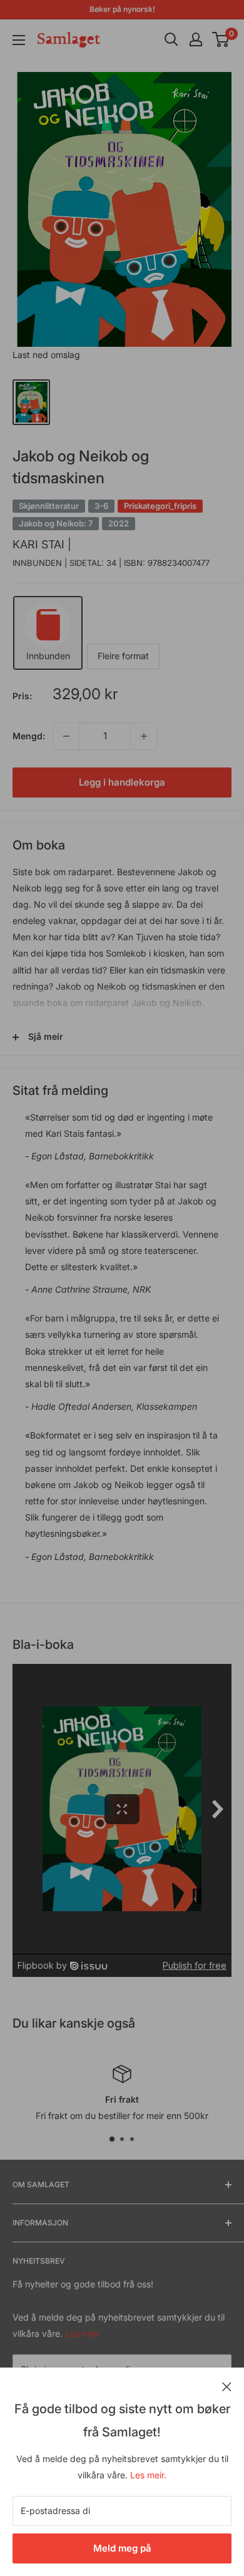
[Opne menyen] (19, 40)
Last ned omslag (46, 355)
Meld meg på (122, 2548)
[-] (66, 736)
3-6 (101, 506)
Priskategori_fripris (160, 506)
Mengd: (29, 736)
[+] (144, 736)
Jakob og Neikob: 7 (56, 523)
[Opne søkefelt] (171, 39)
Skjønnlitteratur (49, 506)
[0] (221, 39)
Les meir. (148, 2475)
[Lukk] (227, 2386)
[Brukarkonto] (196, 39)
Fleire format (123, 656)
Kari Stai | (42, 544)
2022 (119, 523)
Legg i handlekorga (122, 782)
